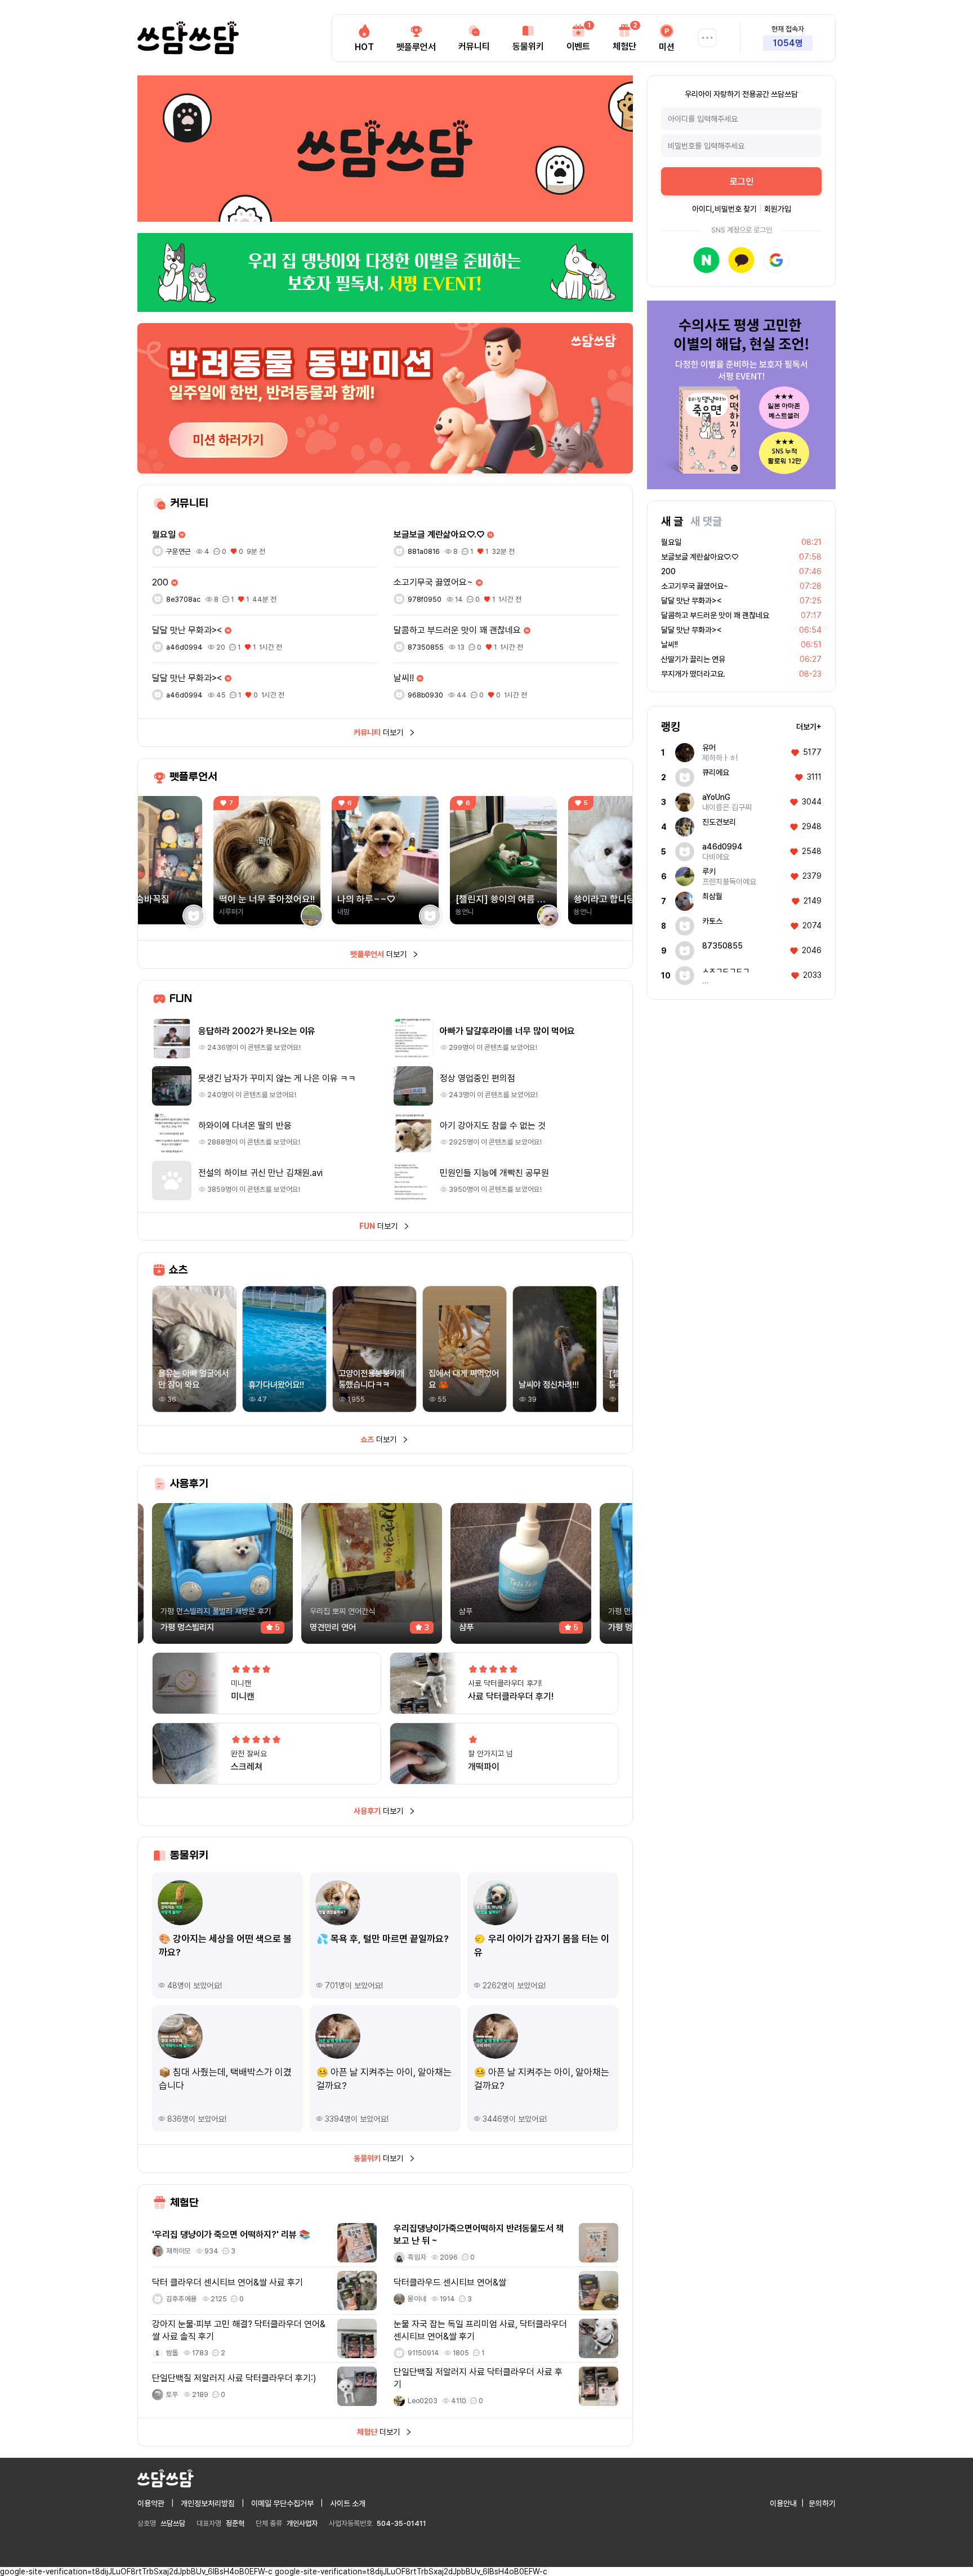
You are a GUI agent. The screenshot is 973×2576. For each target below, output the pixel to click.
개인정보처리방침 (208, 2503)
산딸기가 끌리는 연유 (693, 659)
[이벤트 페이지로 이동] (385, 272)
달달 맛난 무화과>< (691, 601)
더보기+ (809, 727)
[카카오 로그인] (741, 260)
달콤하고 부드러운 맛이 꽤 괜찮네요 (715, 615)
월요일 (671, 542)
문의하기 (822, 2503)
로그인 (742, 182)
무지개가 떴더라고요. (693, 674)
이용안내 (783, 2503)
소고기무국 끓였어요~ (695, 586)
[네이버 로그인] (706, 260)
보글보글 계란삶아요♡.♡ (700, 557)
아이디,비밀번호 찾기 (724, 209)
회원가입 (778, 209)
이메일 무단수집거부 (282, 2503)
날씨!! (670, 645)
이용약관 (151, 2503)
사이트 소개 (348, 2503)
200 (668, 571)
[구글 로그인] (776, 260)
